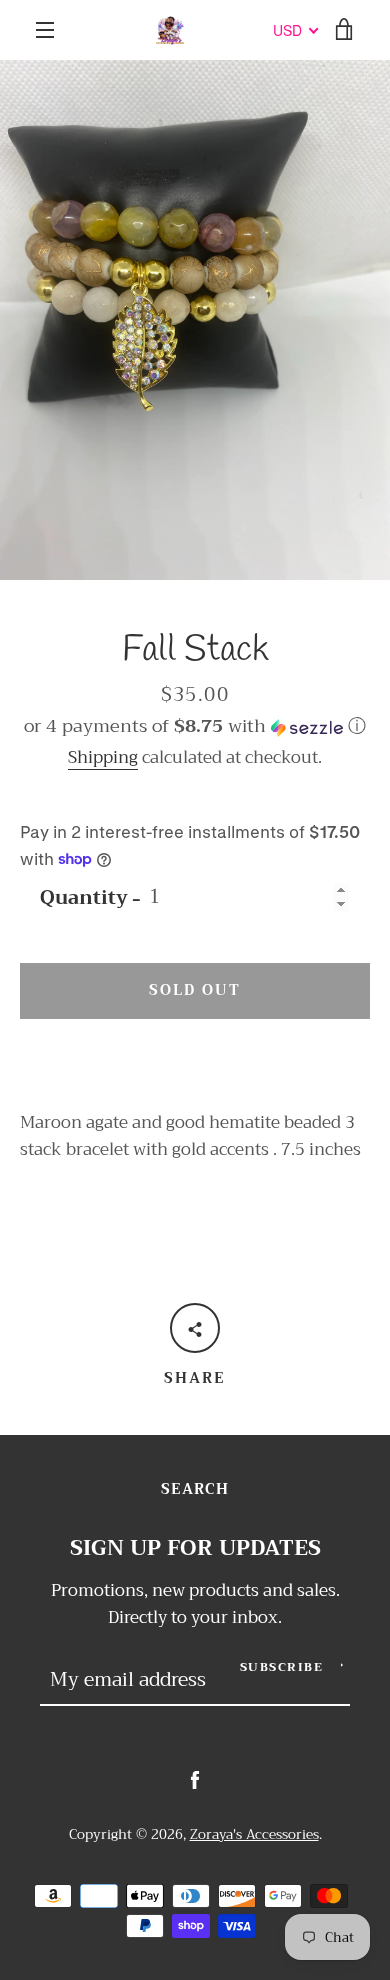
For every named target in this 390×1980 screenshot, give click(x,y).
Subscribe (282, 1667)
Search (195, 1489)
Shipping (103, 757)
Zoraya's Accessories (254, 1834)
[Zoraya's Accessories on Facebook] (195, 1779)
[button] (195, 726)
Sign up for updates (195, 1548)
